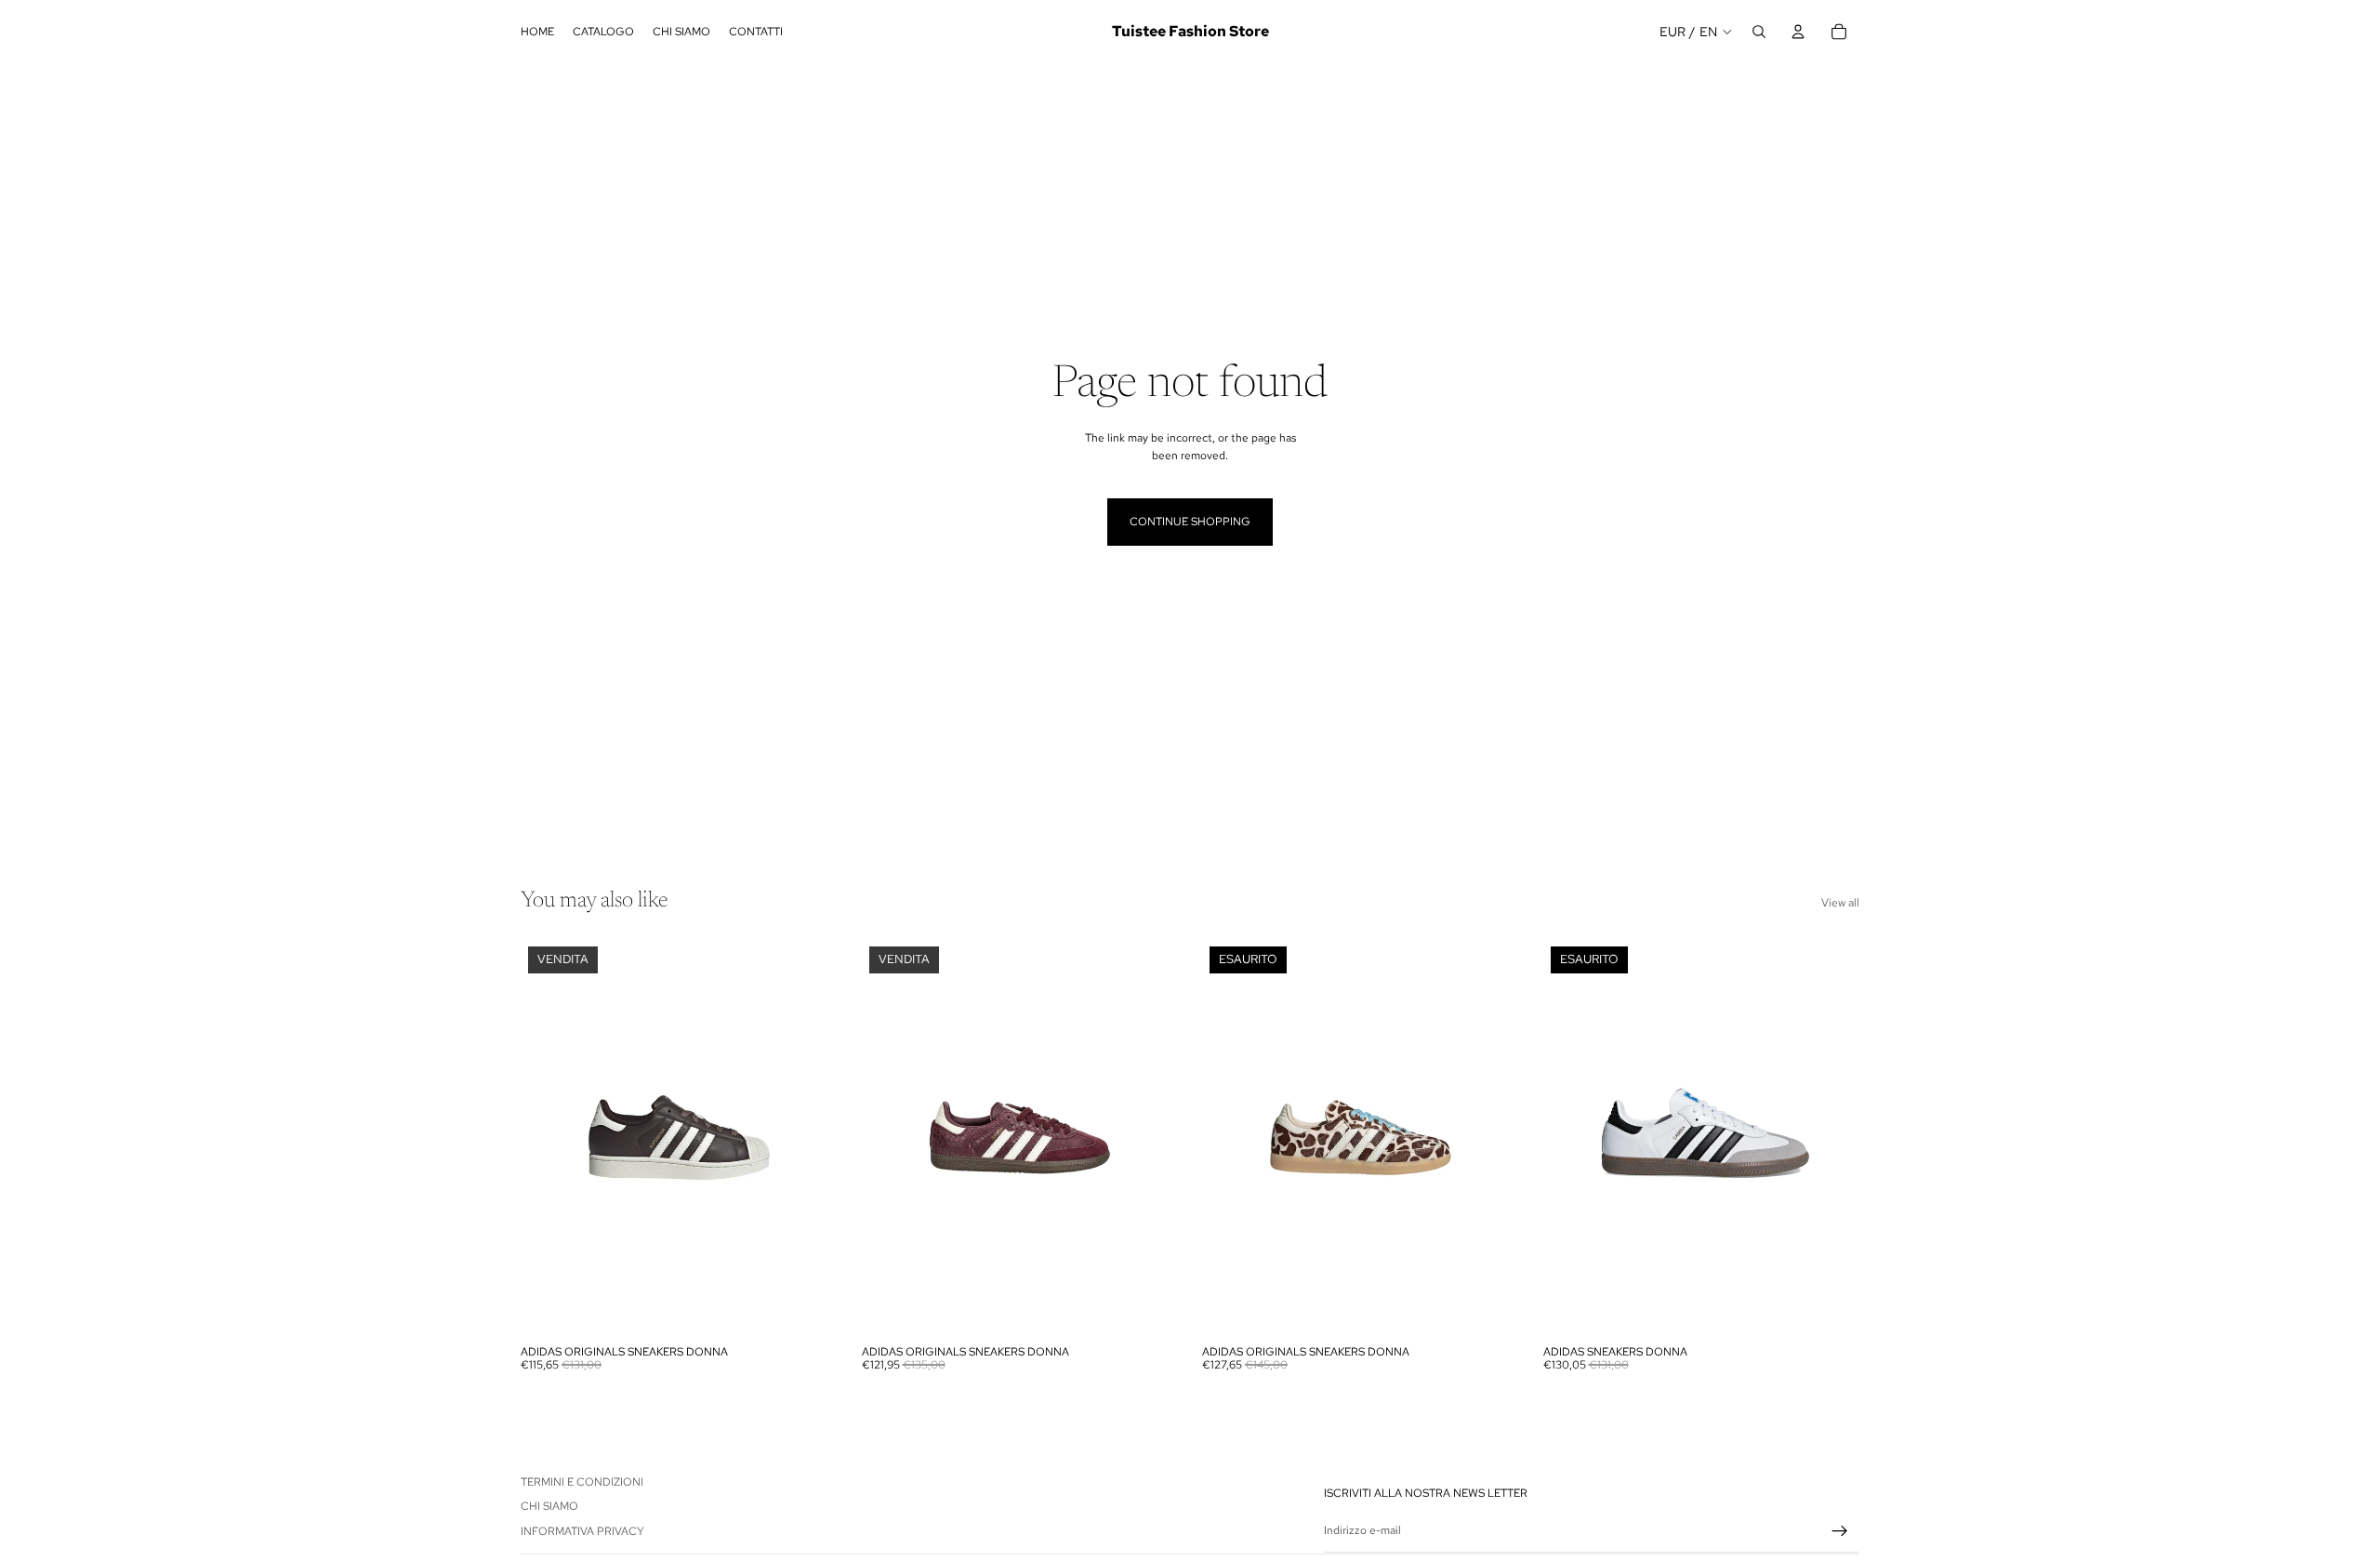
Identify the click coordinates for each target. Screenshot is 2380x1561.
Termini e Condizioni (582, 1482)
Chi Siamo (549, 1507)
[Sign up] (1840, 1531)
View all (1840, 903)
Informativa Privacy (582, 1531)
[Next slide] (810, 1137)
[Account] (1798, 32)
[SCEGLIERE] (809, 1307)
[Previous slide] (549, 1137)
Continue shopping (1190, 522)
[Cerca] (1759, 32)
